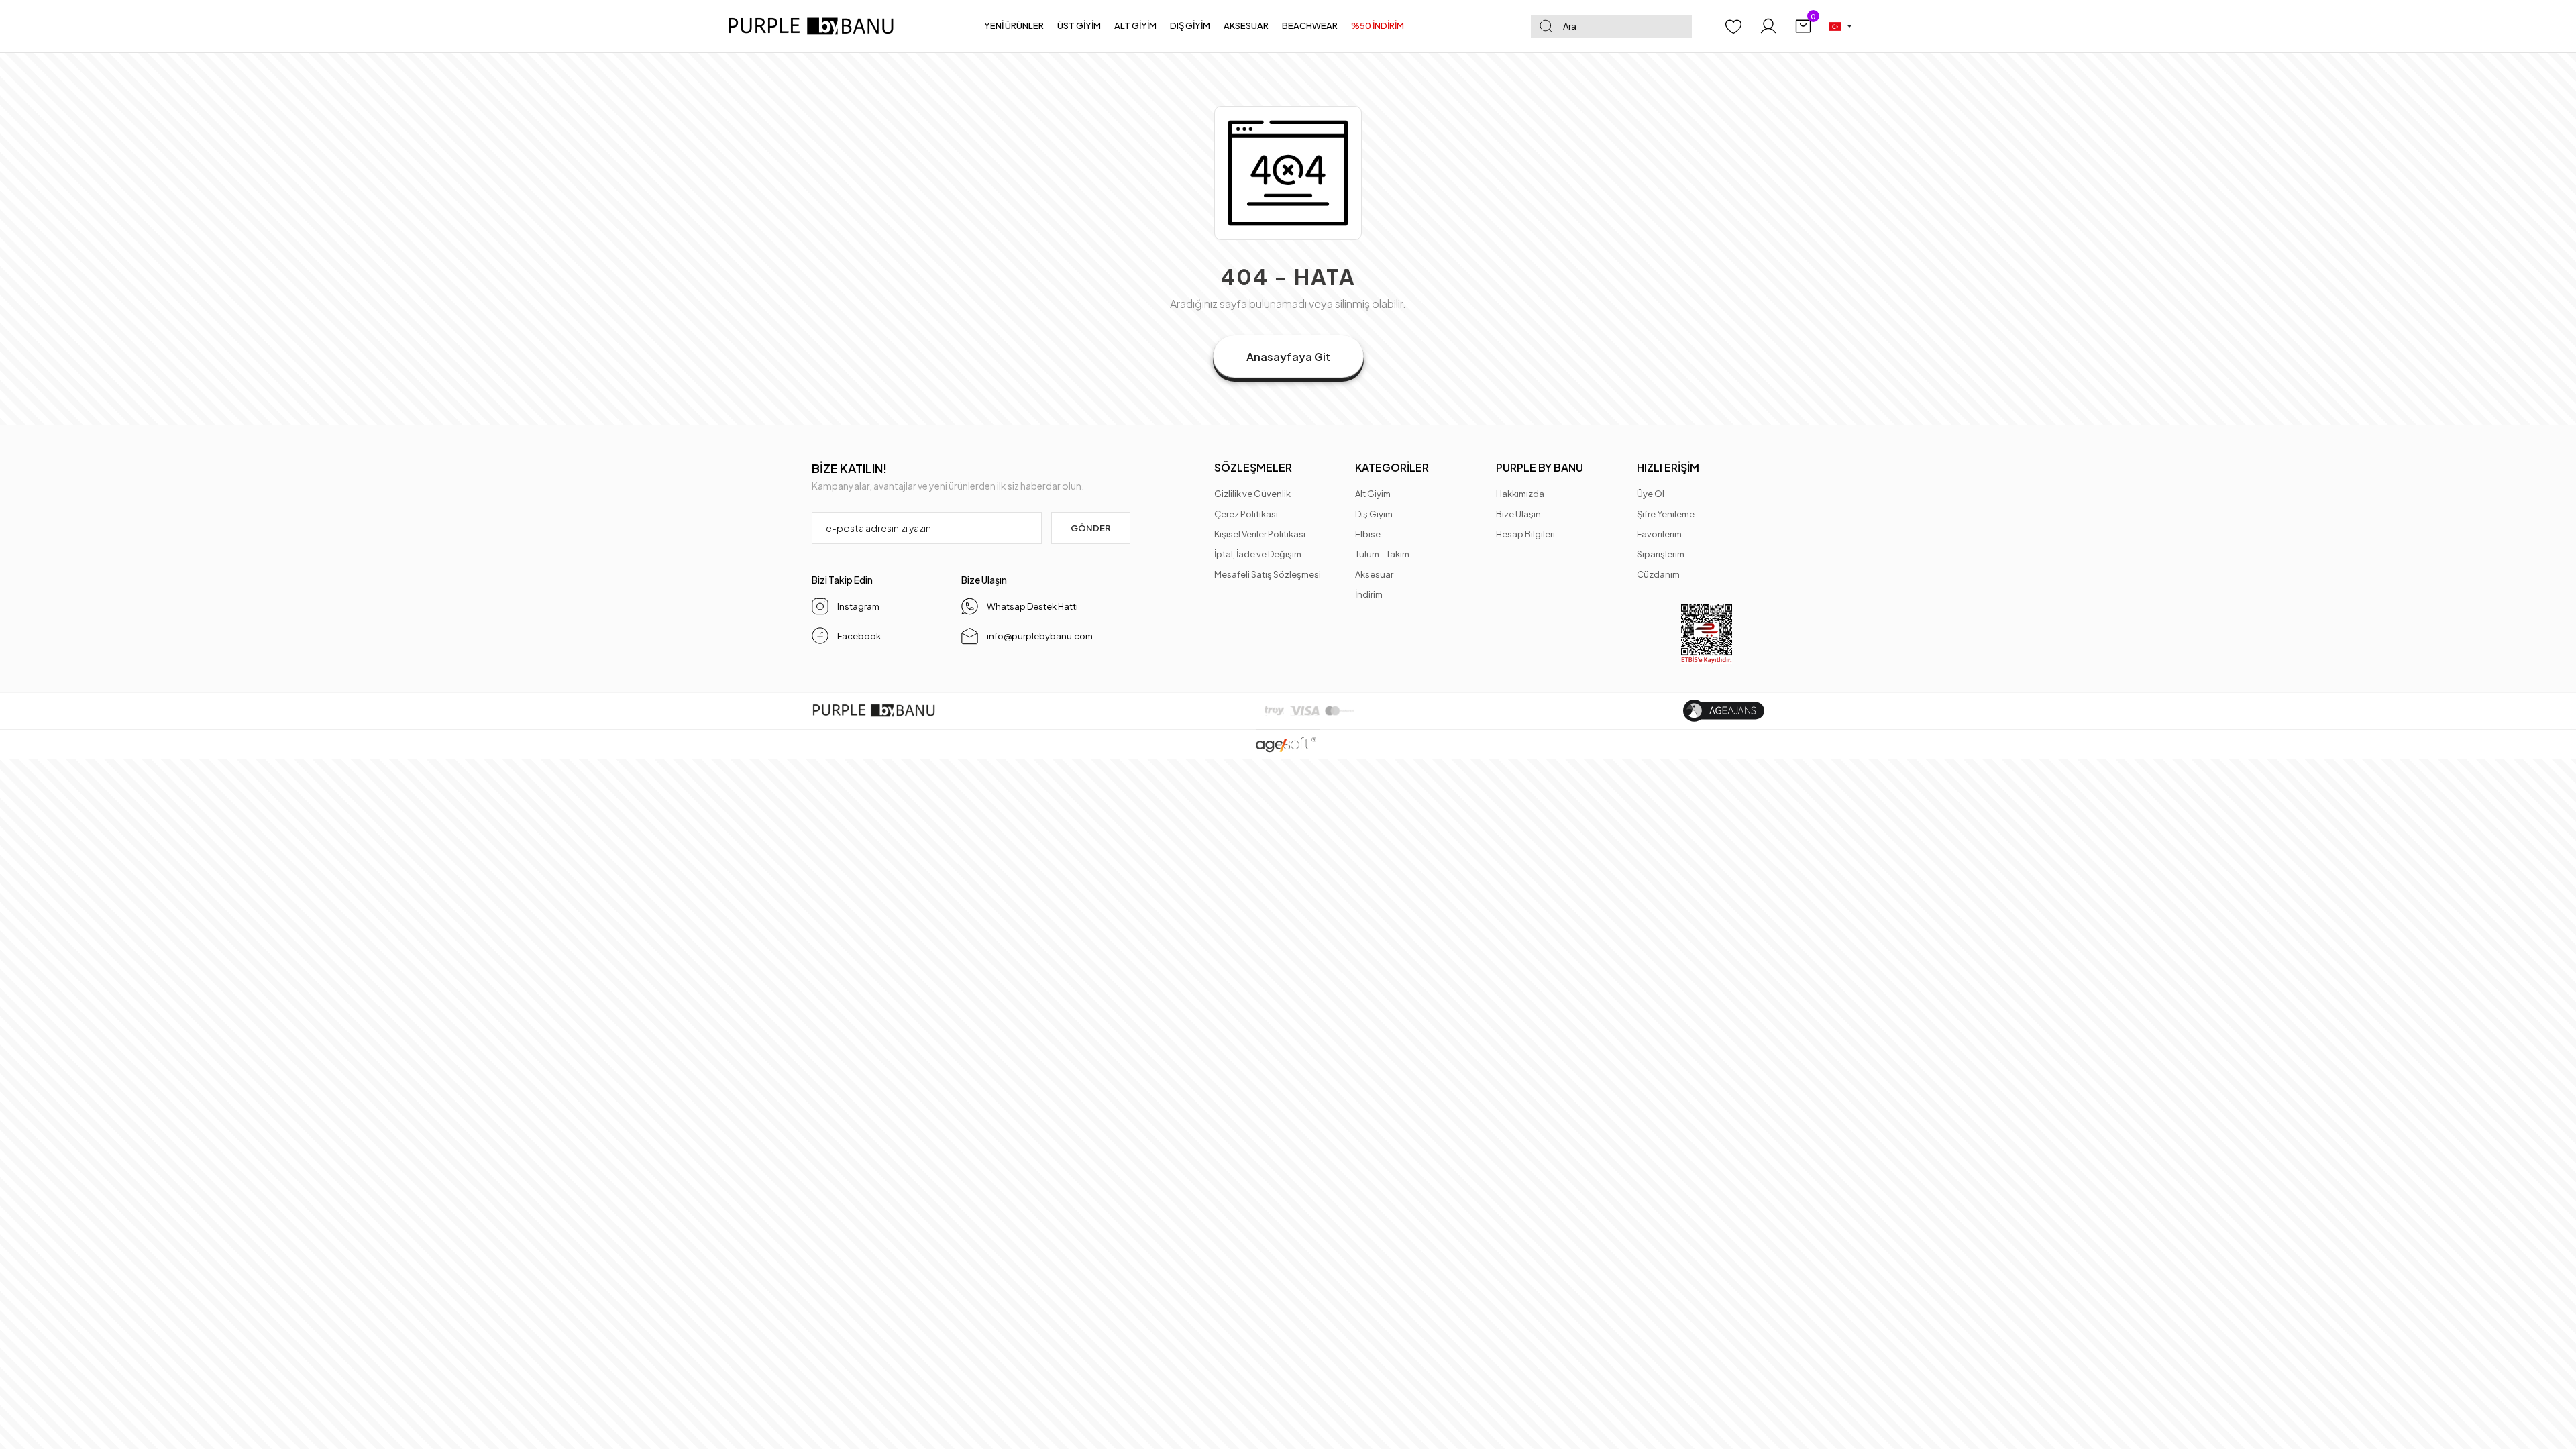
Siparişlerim (1661, 554)
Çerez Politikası (1246, 514)
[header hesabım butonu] (1768, 26)
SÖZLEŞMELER (1253, 467)
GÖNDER (1091, 528)
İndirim (1369, 594)
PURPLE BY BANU (1540, 467)
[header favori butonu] (1733, 26)
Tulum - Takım (1382, 554)
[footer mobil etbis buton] (1707, 634)
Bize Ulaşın (1518, 514)
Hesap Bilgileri (1525, 534)
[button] (1014, 26)
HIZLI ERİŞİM (1668, 467)
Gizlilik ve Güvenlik (1252, 494)
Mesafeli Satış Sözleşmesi (1268, 574)
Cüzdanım (1658, 574)
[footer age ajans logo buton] (1724, 711)
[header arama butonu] (1546, 26)
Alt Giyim (1373, 494)
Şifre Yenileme (1666, 514)
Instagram (858, 606)
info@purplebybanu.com (1040, 636)
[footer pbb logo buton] (874, 711)
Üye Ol (1651, 494)
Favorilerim (1659, 534)
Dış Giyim (1374, 514)
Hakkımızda (1520, 494)
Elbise (1368, 534)
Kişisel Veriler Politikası (1260, 534)
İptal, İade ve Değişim (1258, 554)
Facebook (859, 636)
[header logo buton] (816, 26)
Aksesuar (1374, 574)
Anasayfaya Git (1288, 357)
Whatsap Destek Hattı (1032, 606)
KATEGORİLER (1392, 467)
